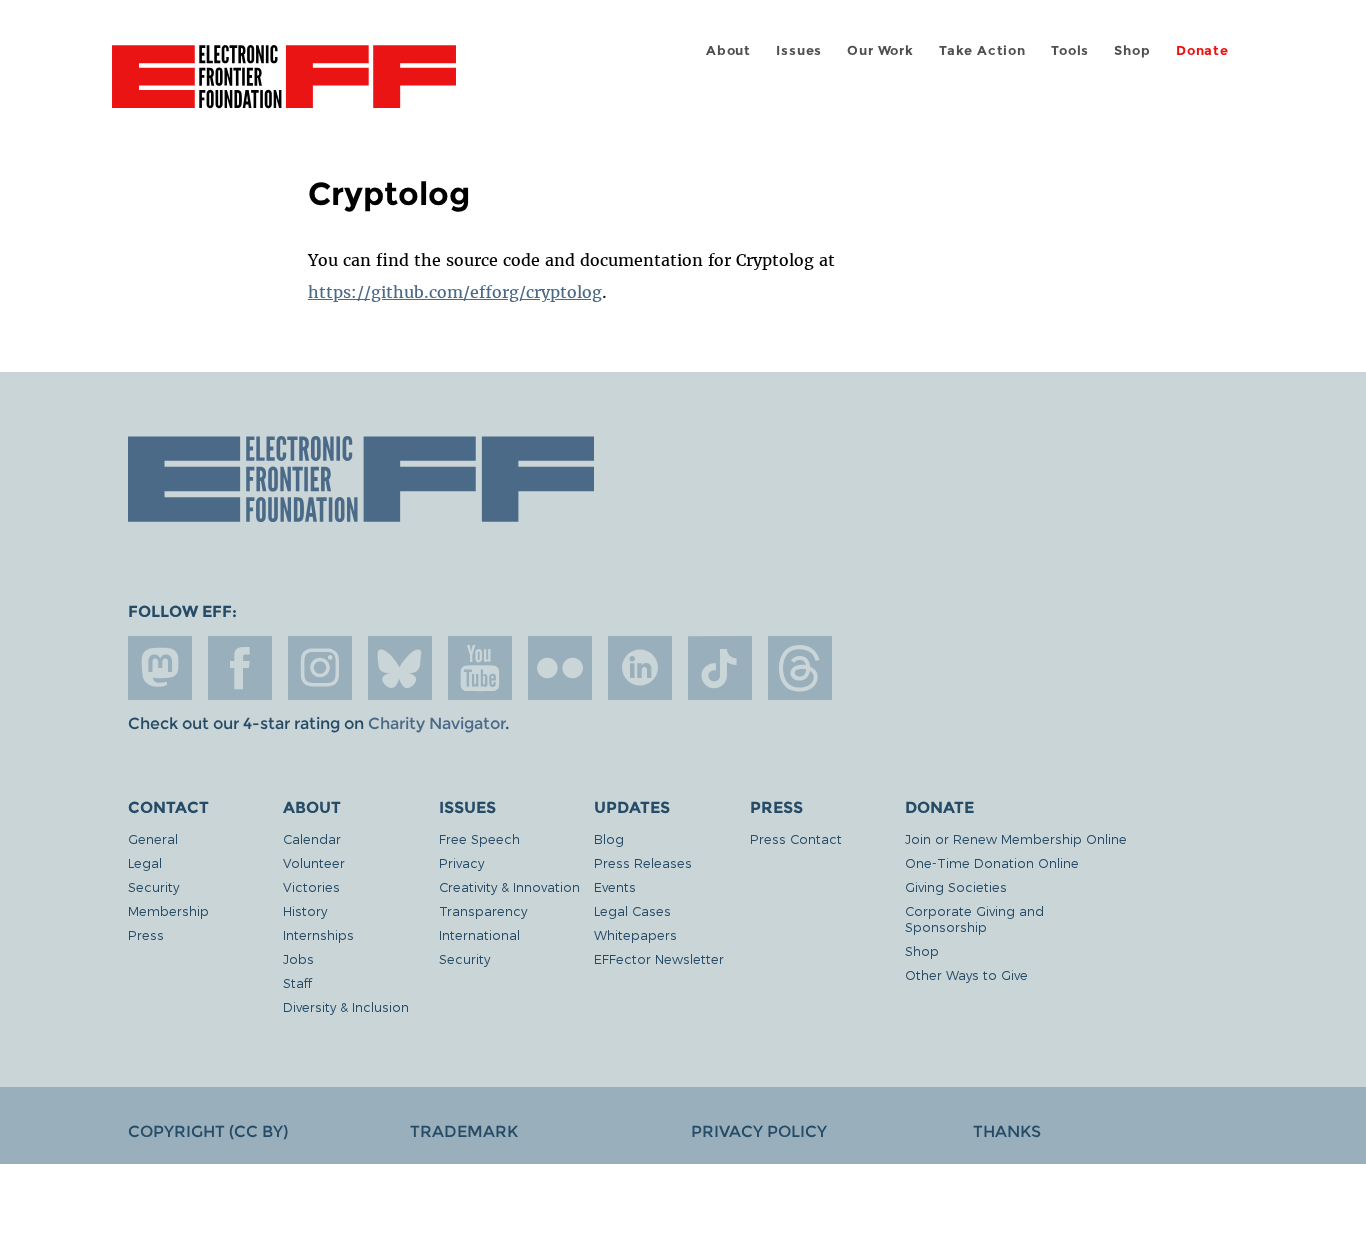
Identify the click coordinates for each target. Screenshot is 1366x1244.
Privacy (461, 862)
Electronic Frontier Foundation (284, 88)
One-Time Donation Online (992, 862)
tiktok (720, 668)
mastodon (160, 668)
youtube (480, 668)
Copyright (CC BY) (208, 1131)
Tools (1070, 50)
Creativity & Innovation (509, 886)
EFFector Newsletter (659, 958)
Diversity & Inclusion (346, 1006)
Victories (311, 886)
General (153, 838)
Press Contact (796, 838)
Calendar (312, 838)
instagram (320, 668)
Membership (168, 910)
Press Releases (643, 862)
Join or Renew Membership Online (1016, 838)
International (479, 934)
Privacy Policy (759, 1131)
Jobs (298, 958)
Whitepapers (635, 934)
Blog (609, 838)
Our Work (880, 50)
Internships (318, 934)
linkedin (640, 668)
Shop (1132, 50)
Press (146, 934)
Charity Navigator (436, 723)
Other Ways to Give (966, 974)
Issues (799, 50)
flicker (560, 668)
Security (153, 886)
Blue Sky (400, 668)
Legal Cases (632, 910)
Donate (1202, 50)
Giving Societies (956, 886)
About (728, 50)
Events (615, 886)
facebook (240, 668)
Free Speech (479, 838)
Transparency (483, 910)
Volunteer (314, 862)
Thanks (1007, 1131)
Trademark (464, 1131)
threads (800, 668)
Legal (145, 862)
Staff (297, 982)
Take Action (982, 50)
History (305, 910)
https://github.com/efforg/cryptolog (455, 292)
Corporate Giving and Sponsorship (974, 918)
